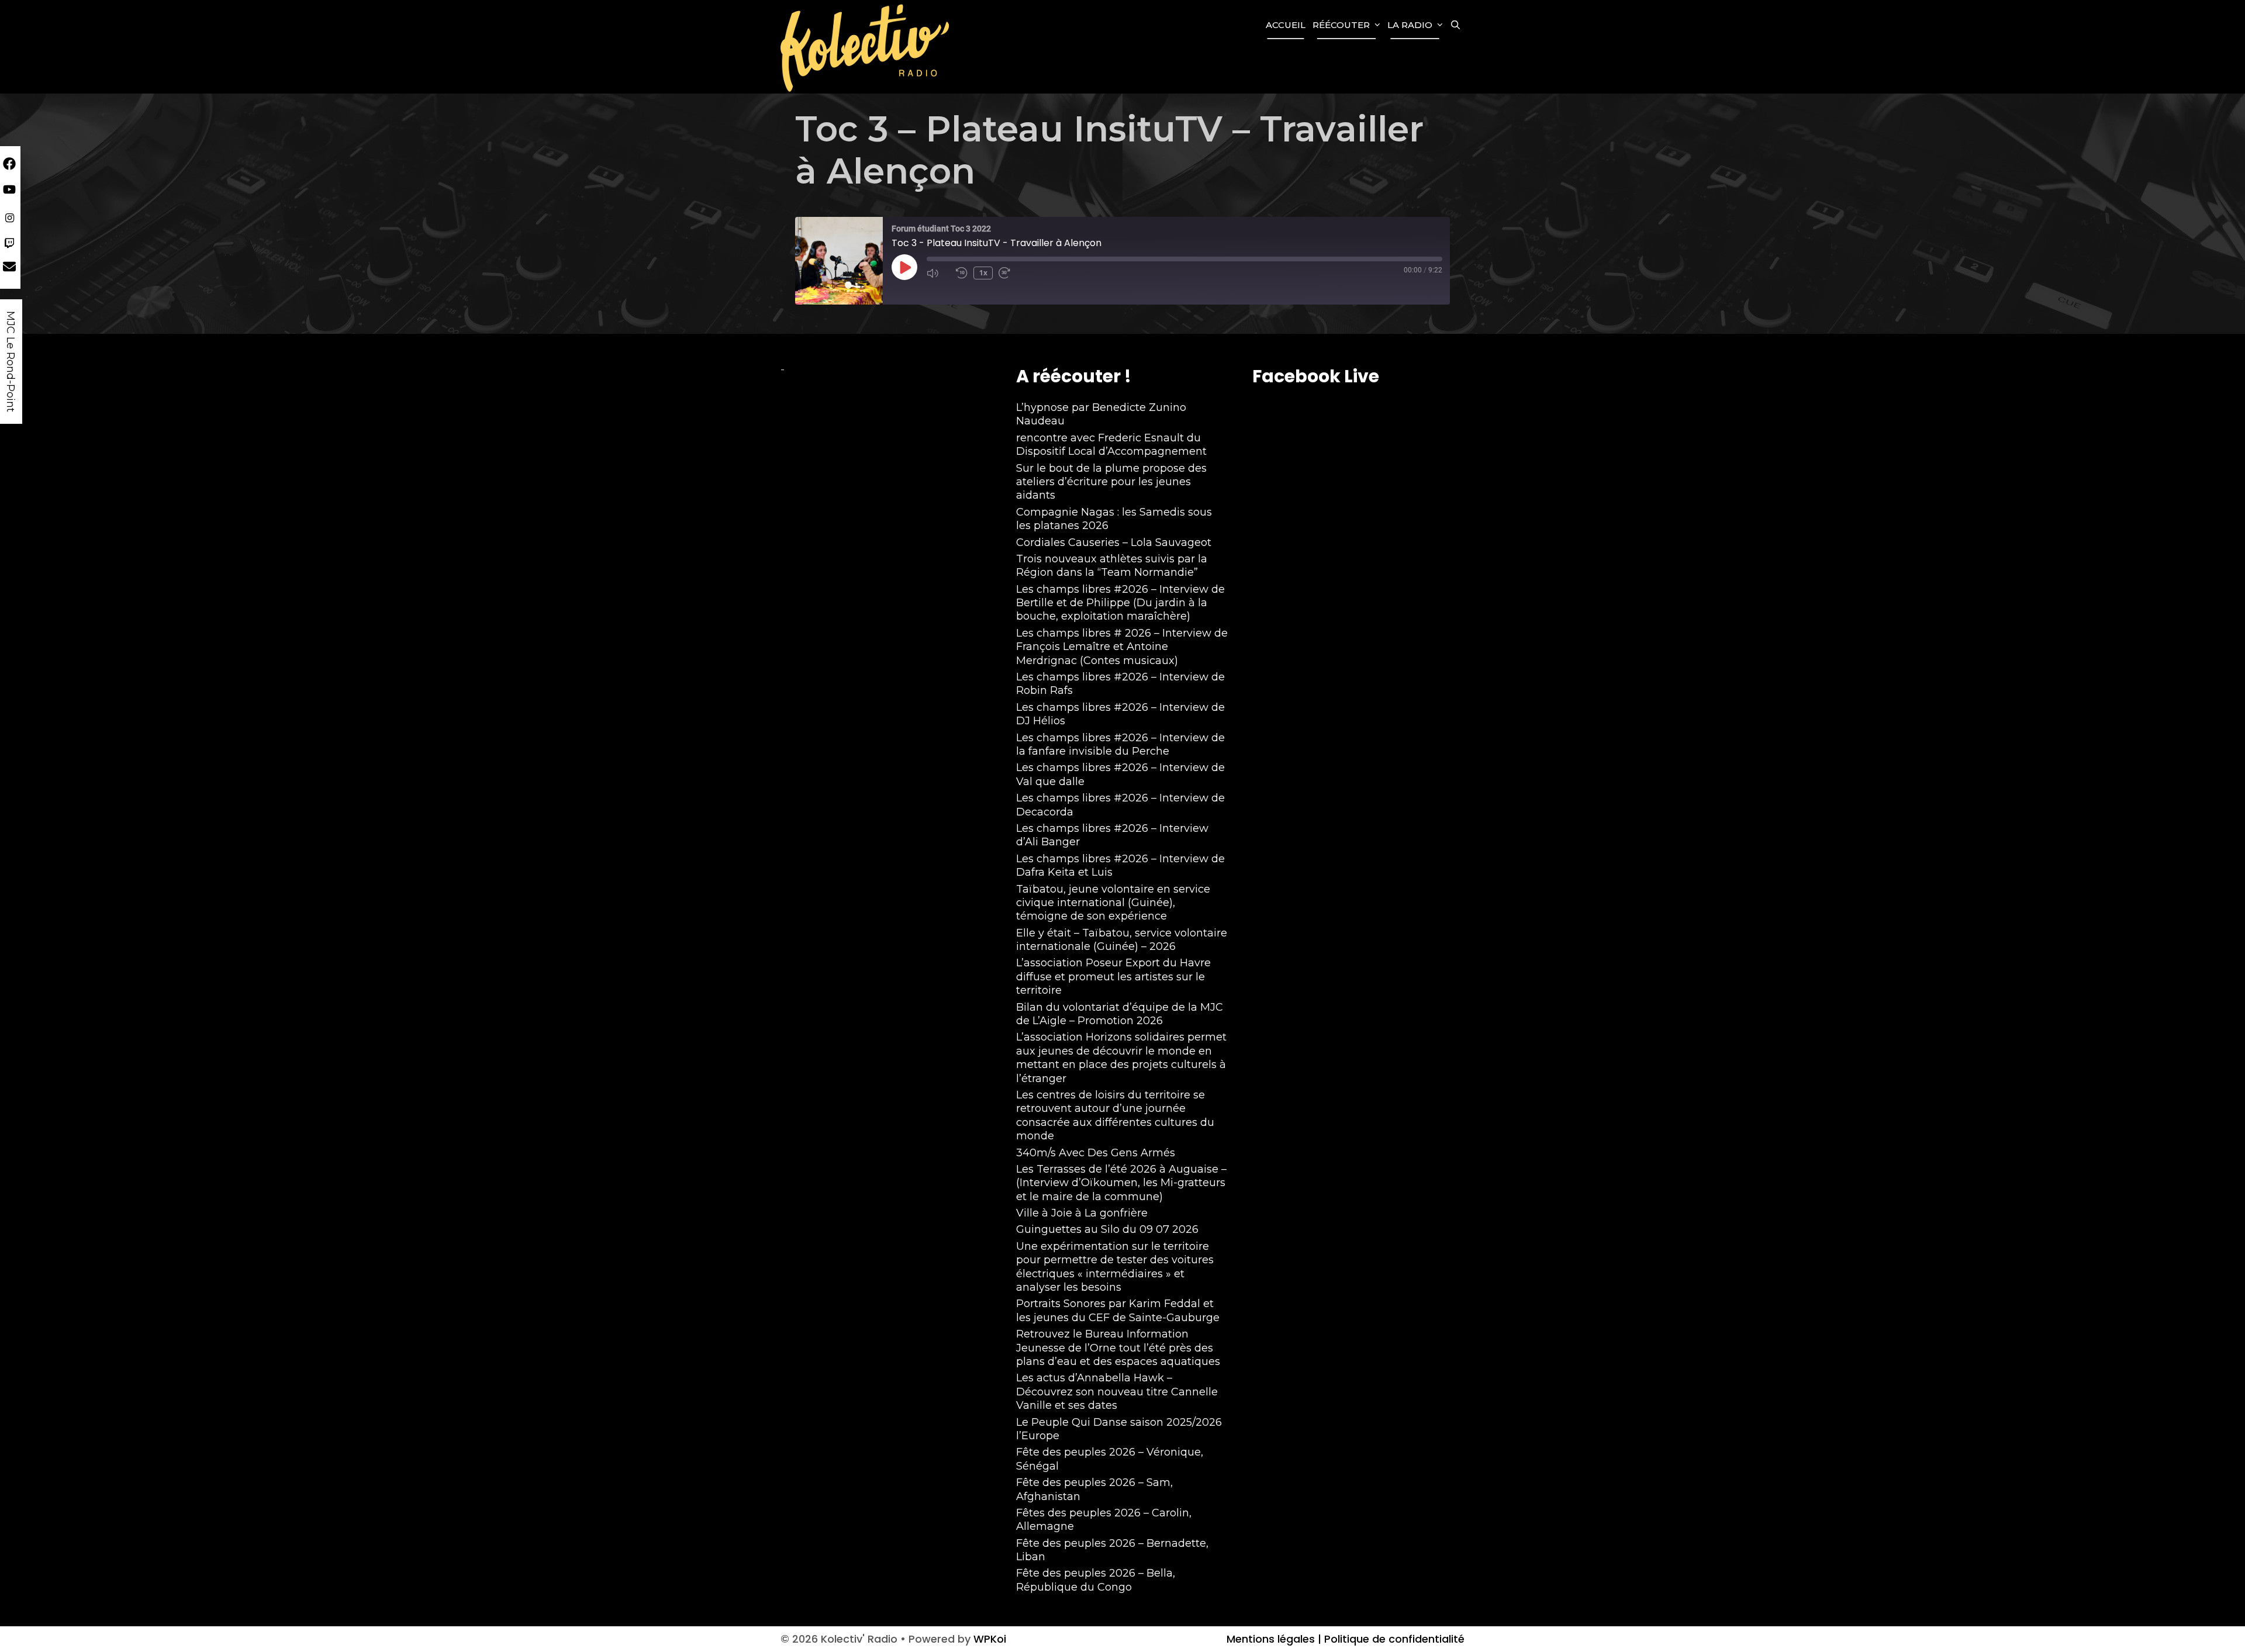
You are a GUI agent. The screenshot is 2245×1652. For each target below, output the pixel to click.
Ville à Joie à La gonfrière (1082, 1213)
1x (983, 273)
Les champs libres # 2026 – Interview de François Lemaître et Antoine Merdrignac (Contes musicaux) (1122, 647)
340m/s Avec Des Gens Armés (1096, 1153)
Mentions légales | (1274, 1639)
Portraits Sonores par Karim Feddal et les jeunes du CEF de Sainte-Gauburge (1118, 1310)
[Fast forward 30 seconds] (1010, 273)
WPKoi (990, 1639)
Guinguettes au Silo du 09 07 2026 (1107, 1229)
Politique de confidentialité (1393, 1639)
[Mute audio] (938, 273)
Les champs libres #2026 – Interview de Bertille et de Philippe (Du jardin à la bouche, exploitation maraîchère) (1120, 603)
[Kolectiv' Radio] (866, 47)
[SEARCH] (1455, 25)
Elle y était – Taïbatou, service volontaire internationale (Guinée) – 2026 (1122, 940)
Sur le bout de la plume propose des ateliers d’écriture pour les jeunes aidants (1111, 482)
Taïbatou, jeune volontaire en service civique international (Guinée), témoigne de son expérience (1113, 903)
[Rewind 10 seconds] (962, 273)
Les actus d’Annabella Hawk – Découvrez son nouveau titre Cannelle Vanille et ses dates (1117, 1392)
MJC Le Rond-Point (11, 362)
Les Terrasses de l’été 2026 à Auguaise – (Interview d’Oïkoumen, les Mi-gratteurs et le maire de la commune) (1121, 1183)
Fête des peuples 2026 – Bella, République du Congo (1096, 1580)
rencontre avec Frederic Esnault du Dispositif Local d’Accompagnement (1111, 445)
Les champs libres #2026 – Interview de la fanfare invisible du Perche (1120, 744)
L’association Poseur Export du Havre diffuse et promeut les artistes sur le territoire (1113, 977)
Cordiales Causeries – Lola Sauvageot (1114, 542)
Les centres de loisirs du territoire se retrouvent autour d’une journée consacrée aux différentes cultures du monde (1115, 1115)
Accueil (1286, 25)
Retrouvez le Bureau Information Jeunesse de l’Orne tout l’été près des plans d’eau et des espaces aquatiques (1118, 1348)
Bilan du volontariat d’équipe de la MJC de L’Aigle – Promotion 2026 (1120, 1014)
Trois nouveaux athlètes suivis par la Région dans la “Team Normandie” (1112, 566)
